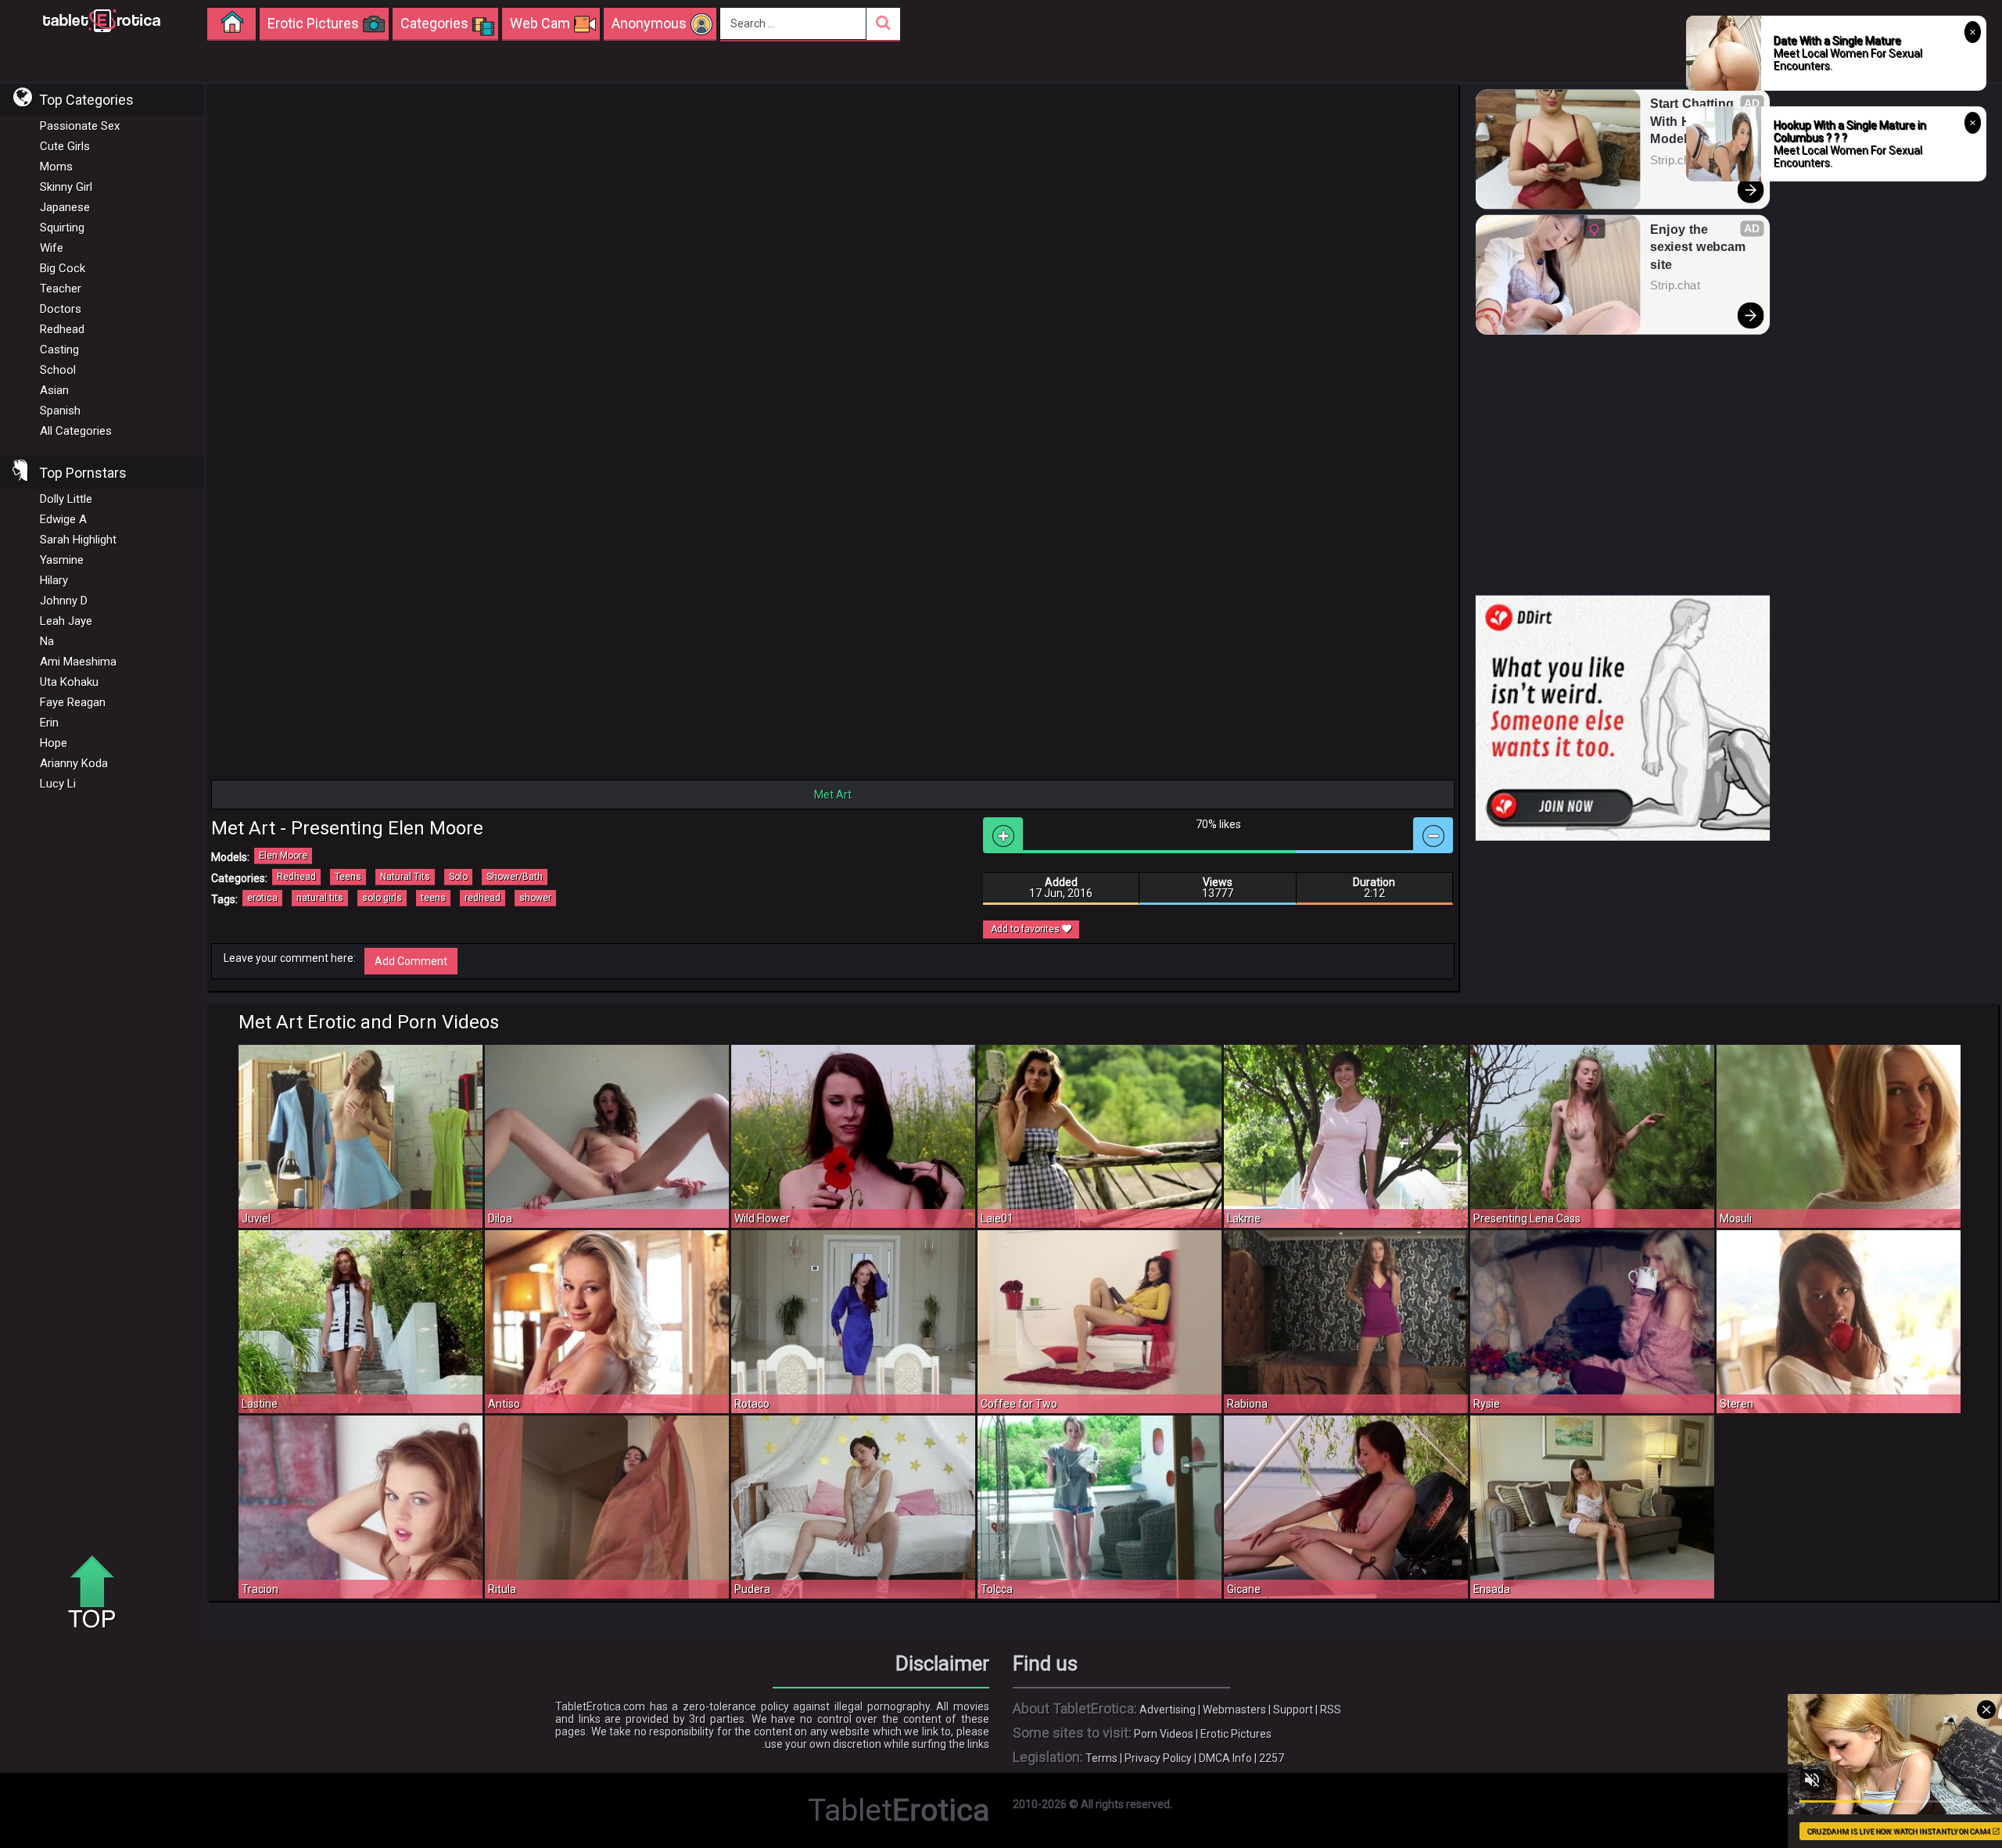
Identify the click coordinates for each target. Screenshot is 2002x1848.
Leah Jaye (66, 621)
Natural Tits (405, 877)
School (58, 370)
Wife (52, 248)
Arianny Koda (74, 763)
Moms (56, 167)
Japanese (65, 207)
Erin (49, 723)
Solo (458, 877)
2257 (1272, 1758)
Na (47, 641)
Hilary (54, 580)
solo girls (382, 898)
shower (535, 898)
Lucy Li (58, 784)
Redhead (62, 329)
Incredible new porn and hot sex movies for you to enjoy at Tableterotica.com (102, 20)
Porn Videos (1164, 1734)
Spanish (60, 411)
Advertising (1168, 1710)
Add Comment (411, 961)
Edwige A (63, 519)
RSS (1331, 1710)
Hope (54, 743)
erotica (262, 898)
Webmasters (1234, 1710)
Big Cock (63, 268)
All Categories (76, 431)
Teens (348, 877)
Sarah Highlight (78, 540)
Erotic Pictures (1236, 1734)
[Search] (883, 24)
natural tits (320, 898)
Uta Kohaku (69, 682)
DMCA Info (1225, 1758)
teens (433, 898)
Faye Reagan (73, 702)
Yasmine (62, 560)
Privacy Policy (1158, 1758)
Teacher (61, 289)
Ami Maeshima (78, 662)
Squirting (62, 228)
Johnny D (64, 601)
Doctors (61, 309)
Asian (54, 390)
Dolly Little (66, 499)
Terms (1101, 1758)
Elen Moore (283, 856)
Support (1293, 1710)
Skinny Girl (66, 187)
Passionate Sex (80, 126)
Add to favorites (1026, 929)
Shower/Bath (515, 877)
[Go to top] (98, 1593)
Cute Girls (65, 146)
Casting (59, 350)
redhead (483, 898)
